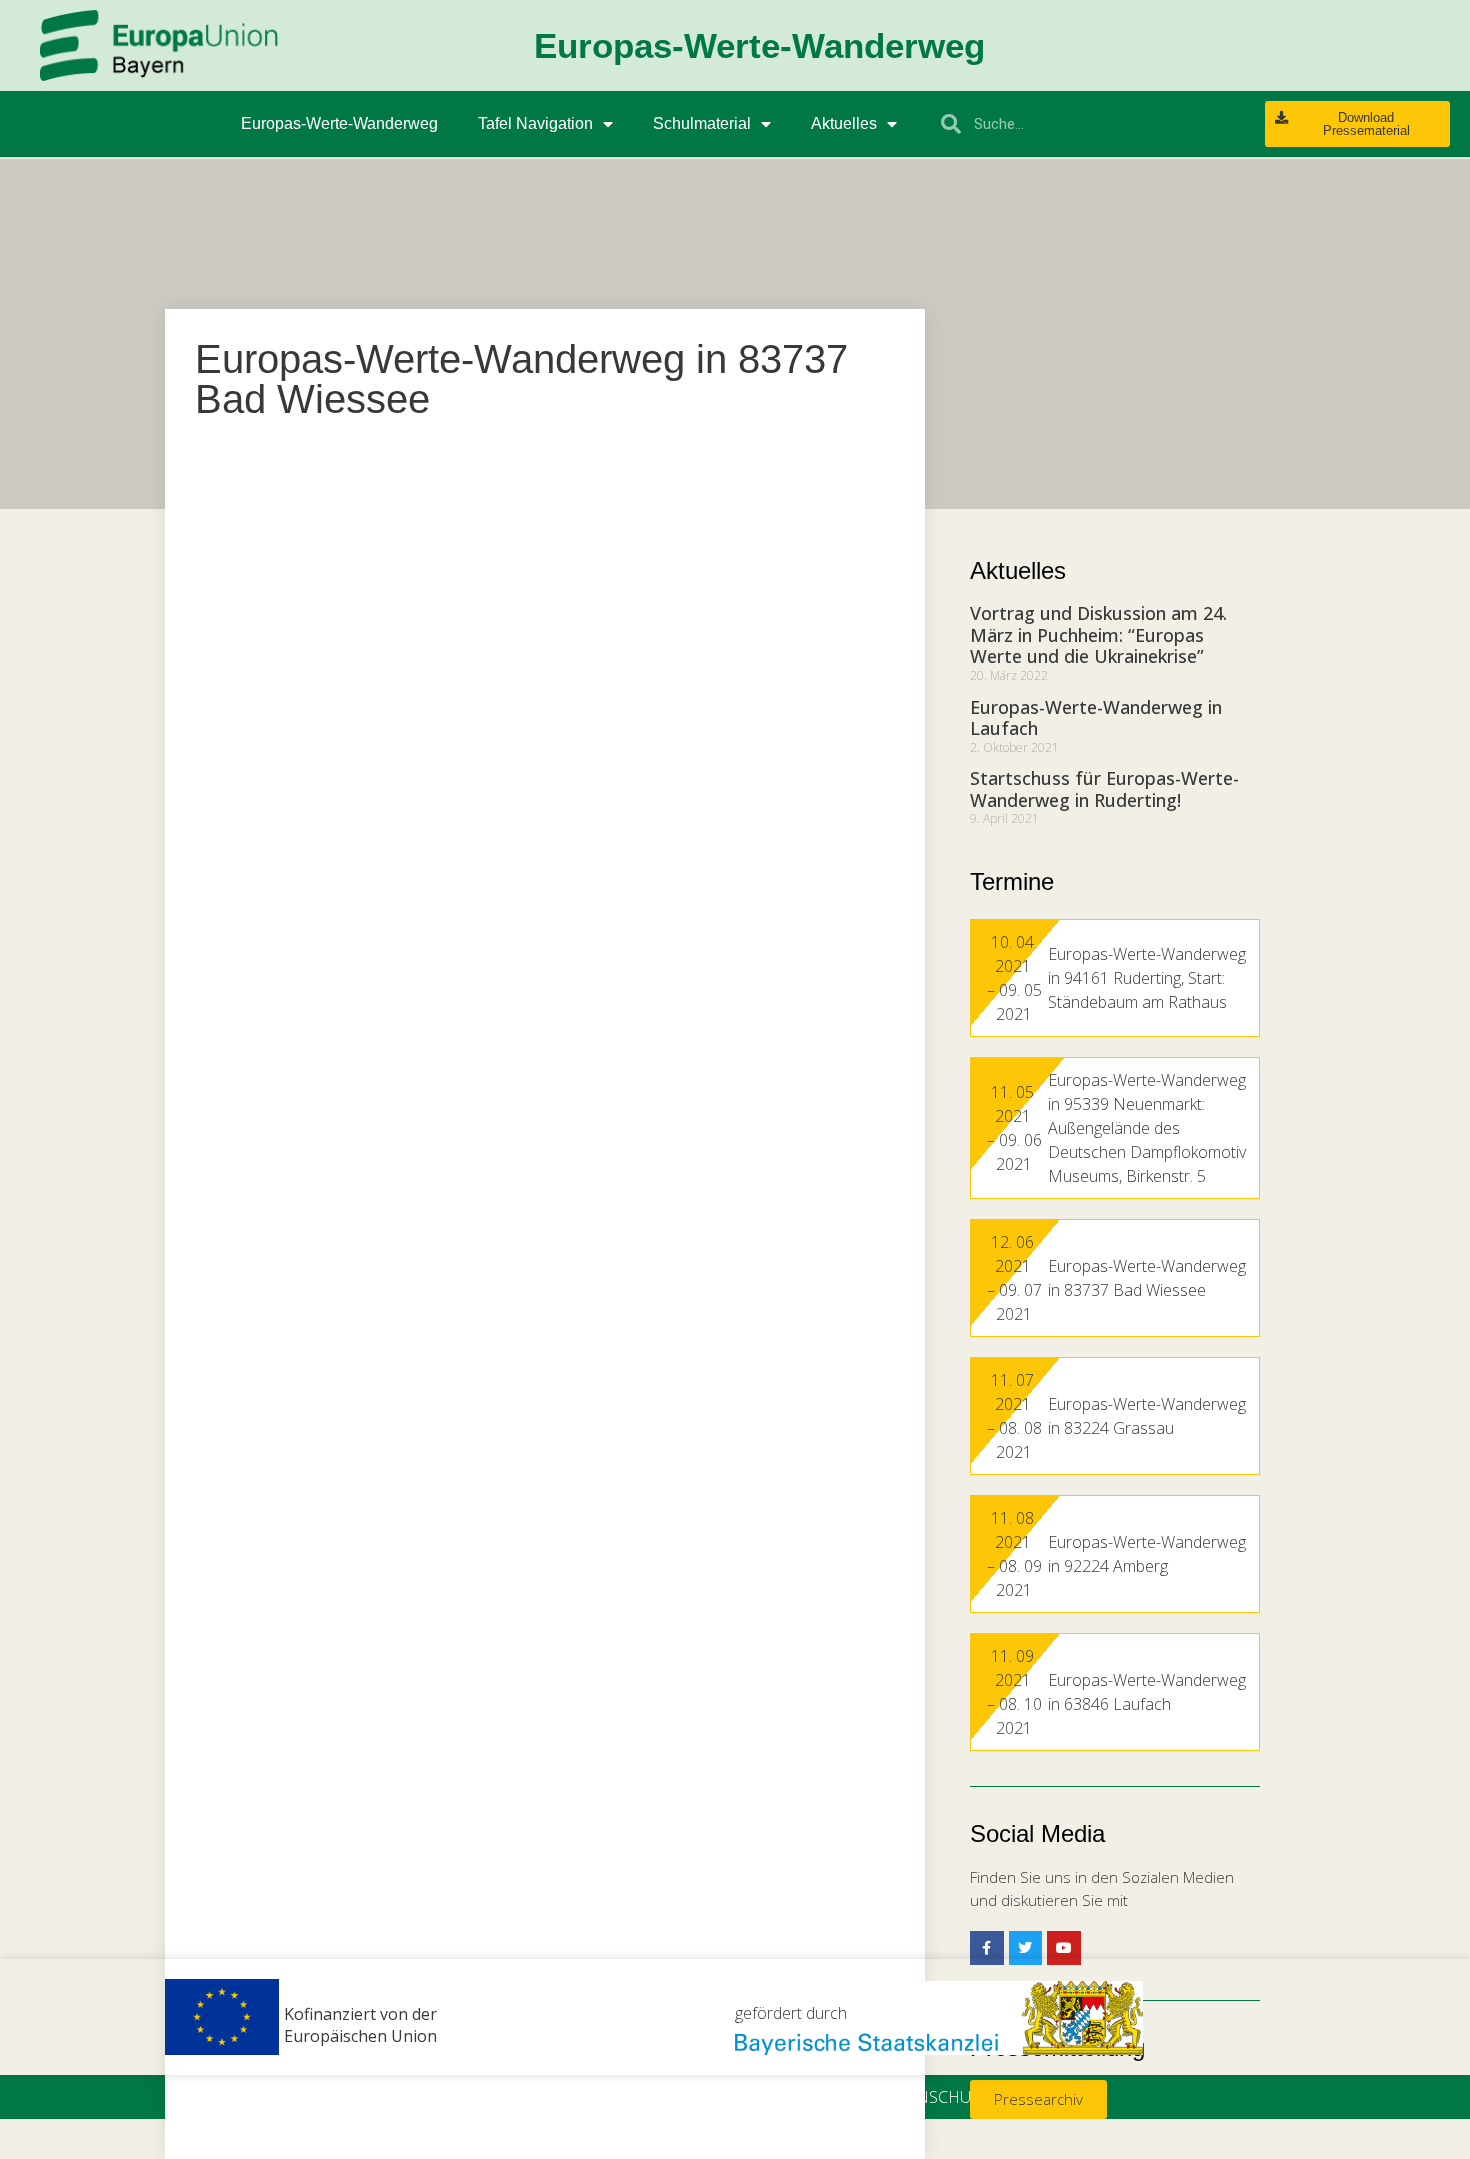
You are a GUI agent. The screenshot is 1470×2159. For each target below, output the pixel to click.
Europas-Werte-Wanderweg (339, 123)
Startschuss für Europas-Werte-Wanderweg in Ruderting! (1104, 789)
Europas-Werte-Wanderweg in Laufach (1096, 718)
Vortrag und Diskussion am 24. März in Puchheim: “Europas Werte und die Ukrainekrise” (1098, 634)
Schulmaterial (702, 123)
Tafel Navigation (535, 123)
